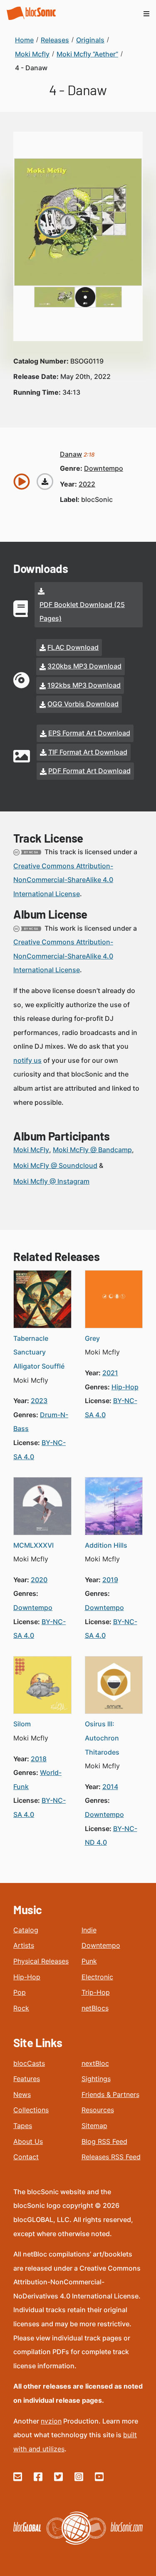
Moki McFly (31, 1150)
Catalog (26, 1930)
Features (27, 2079)
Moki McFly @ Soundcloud (55, 1165)
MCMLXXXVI (33, 1545)
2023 (39, 1401)
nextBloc (95, 2063)
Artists (24, 1945)
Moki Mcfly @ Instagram (51, 1181)
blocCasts (29, 2063)
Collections (31, 2110)
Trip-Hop (96, 1992)
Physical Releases (41, 1961)
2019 (110, 1580)
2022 (87, 484)
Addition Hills (106, 1545)
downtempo (104, 468)
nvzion (51, 2421)
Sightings (96, 2079)
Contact (26, 2157)
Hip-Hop (27, 1977)
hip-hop (125, 1387)
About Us (28, 2141)
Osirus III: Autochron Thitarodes (102, 1738)
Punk (89, 1961)
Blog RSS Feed (104, 2141)
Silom (22, 1724)
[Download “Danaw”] (45, 482)
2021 (110, 1373)
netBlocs (95, 2008)
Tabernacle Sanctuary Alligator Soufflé (39, 1352)
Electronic (97, 1977)
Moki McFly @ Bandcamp (92, 1150)
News (22, 2094)
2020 (39, 1580)
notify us (27, 1060)
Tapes (23, 2126)
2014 (110, 1787)
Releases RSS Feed (111, 2157)
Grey (92, 1338)
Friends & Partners (110, 2094)
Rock (21, 2008)
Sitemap (94, 2126)
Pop (20, 1992)
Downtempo (101, 1945)
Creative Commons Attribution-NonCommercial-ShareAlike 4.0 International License (63, 880)
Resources (98, 2110)
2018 (39, 1759)
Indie (89, 1930)
